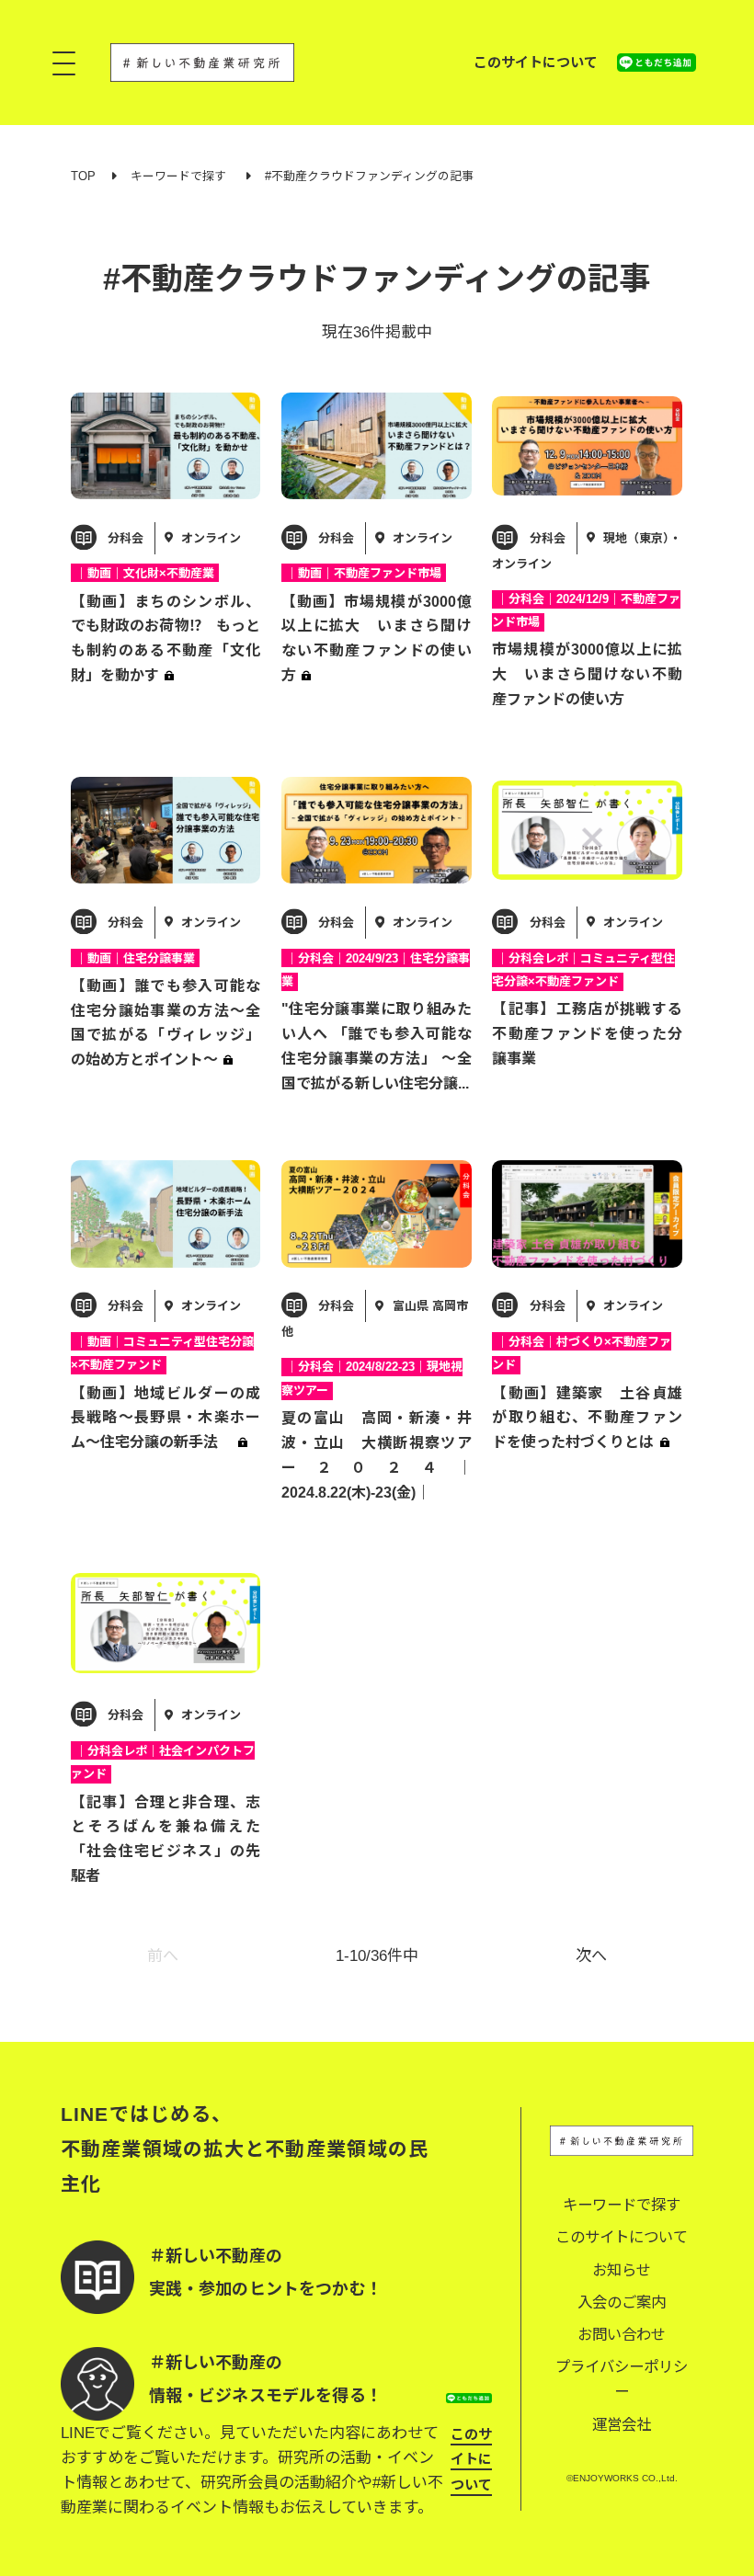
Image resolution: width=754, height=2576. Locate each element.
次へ (591, 1956)
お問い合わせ (622, 2334)
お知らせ (622, 2270)
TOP (83, 176)
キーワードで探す (178, 176)
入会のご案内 (622, 2302)
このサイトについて (536, 62)
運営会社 (622, 2424)
